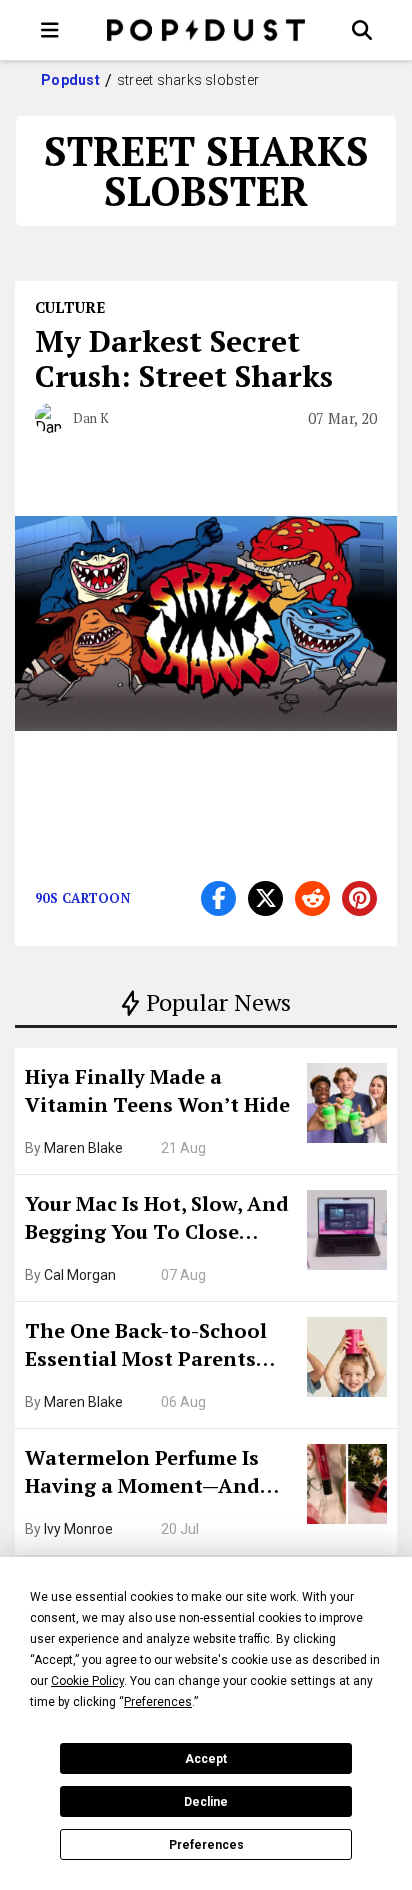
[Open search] (362, 30)
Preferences (206, 1845)
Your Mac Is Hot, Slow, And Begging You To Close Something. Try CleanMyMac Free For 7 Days (157, 1220)
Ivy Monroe (78, 1529)
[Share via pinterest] (359, 898)
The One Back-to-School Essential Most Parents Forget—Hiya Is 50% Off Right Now (146, 1347)
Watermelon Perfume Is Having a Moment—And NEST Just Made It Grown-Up (153, 1474)
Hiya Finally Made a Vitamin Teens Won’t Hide (157, 1090)
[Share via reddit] (312, 898)
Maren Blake (83, 1148)
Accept (206, 1759)
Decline (206, 1802)
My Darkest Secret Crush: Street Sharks (184, 358)
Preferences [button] (158, 1702)
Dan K (91, 418)
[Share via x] (265, 898)
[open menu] (50, 30)
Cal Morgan (80, 1275)
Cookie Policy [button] (87, 1681)
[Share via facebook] (218, 898)
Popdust (70, 80)
